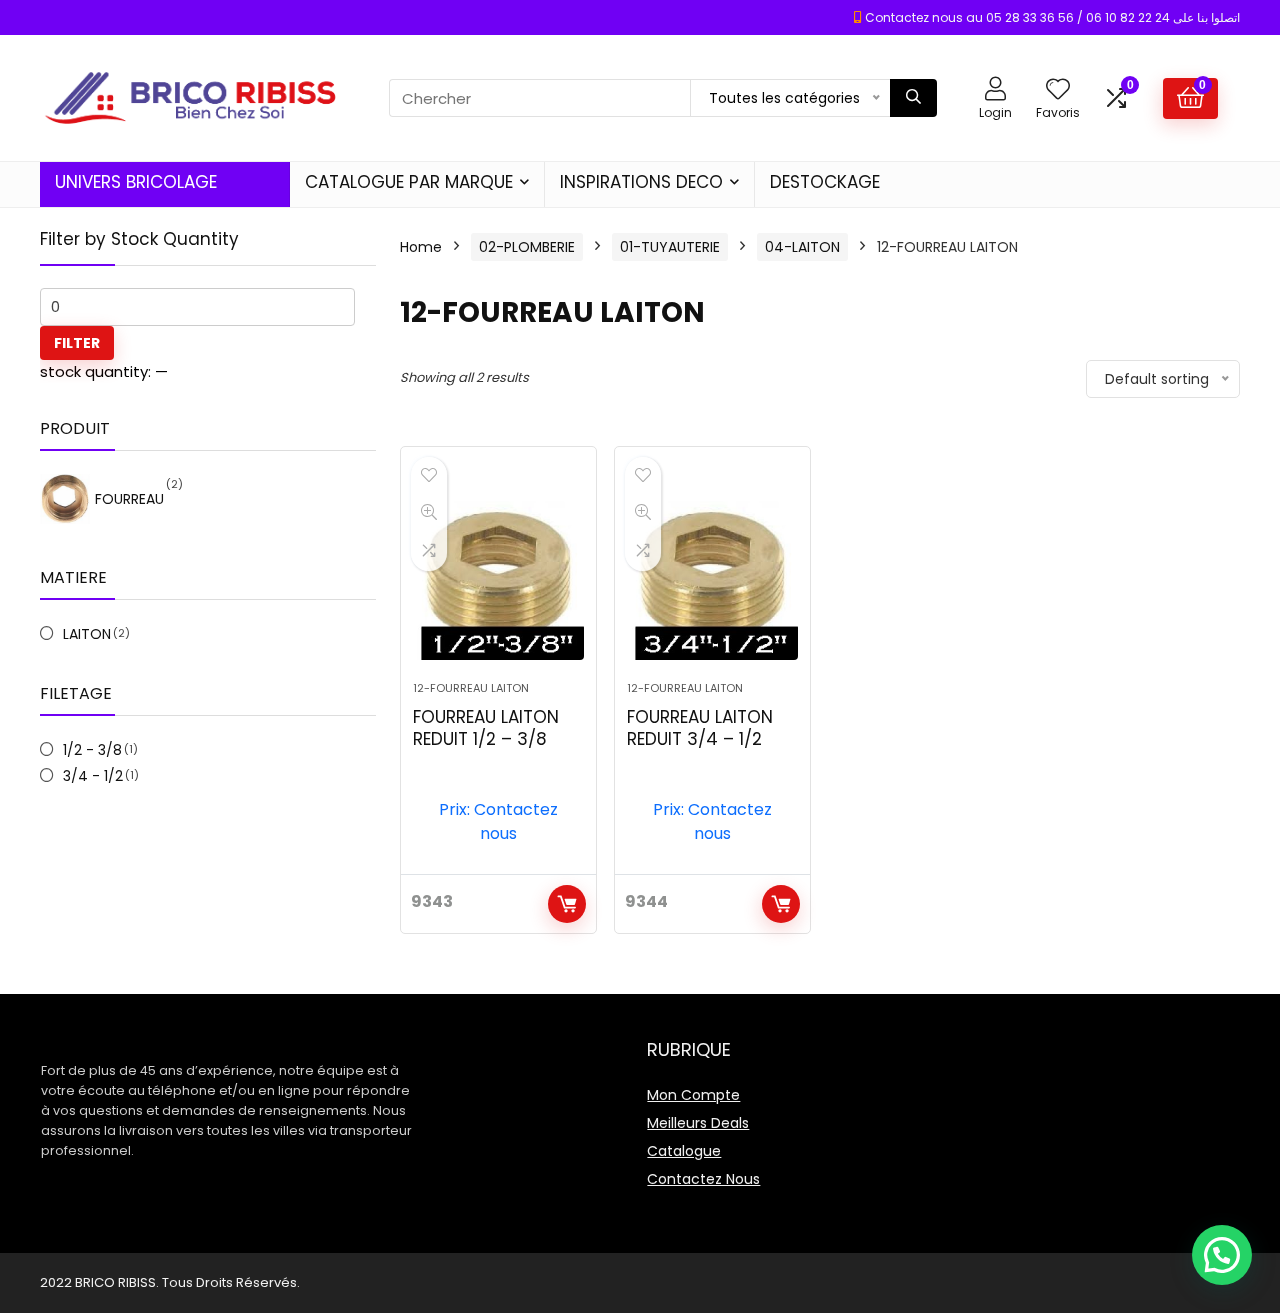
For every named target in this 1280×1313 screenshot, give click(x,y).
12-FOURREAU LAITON (471, 688)
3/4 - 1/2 (93, 776)
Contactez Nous (703, 1179)
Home (421, 247)
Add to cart (567, 904)
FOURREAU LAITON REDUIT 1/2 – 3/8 (486, 728)
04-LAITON (802, 247)
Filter (77, 343)
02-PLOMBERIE (527, 247)
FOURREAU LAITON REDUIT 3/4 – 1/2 (700, 728)
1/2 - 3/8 (92, 750)
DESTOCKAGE (825, 182)
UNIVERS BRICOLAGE (136, 182)
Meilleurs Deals (698, 1123)
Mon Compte (693, 1095)
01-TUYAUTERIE (670, 247)
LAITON (87, 634)
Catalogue (684, 1151)
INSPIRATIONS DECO (641, 182)
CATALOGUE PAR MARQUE (409, 182)
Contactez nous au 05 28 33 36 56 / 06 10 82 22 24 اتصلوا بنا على (1052, 17)
